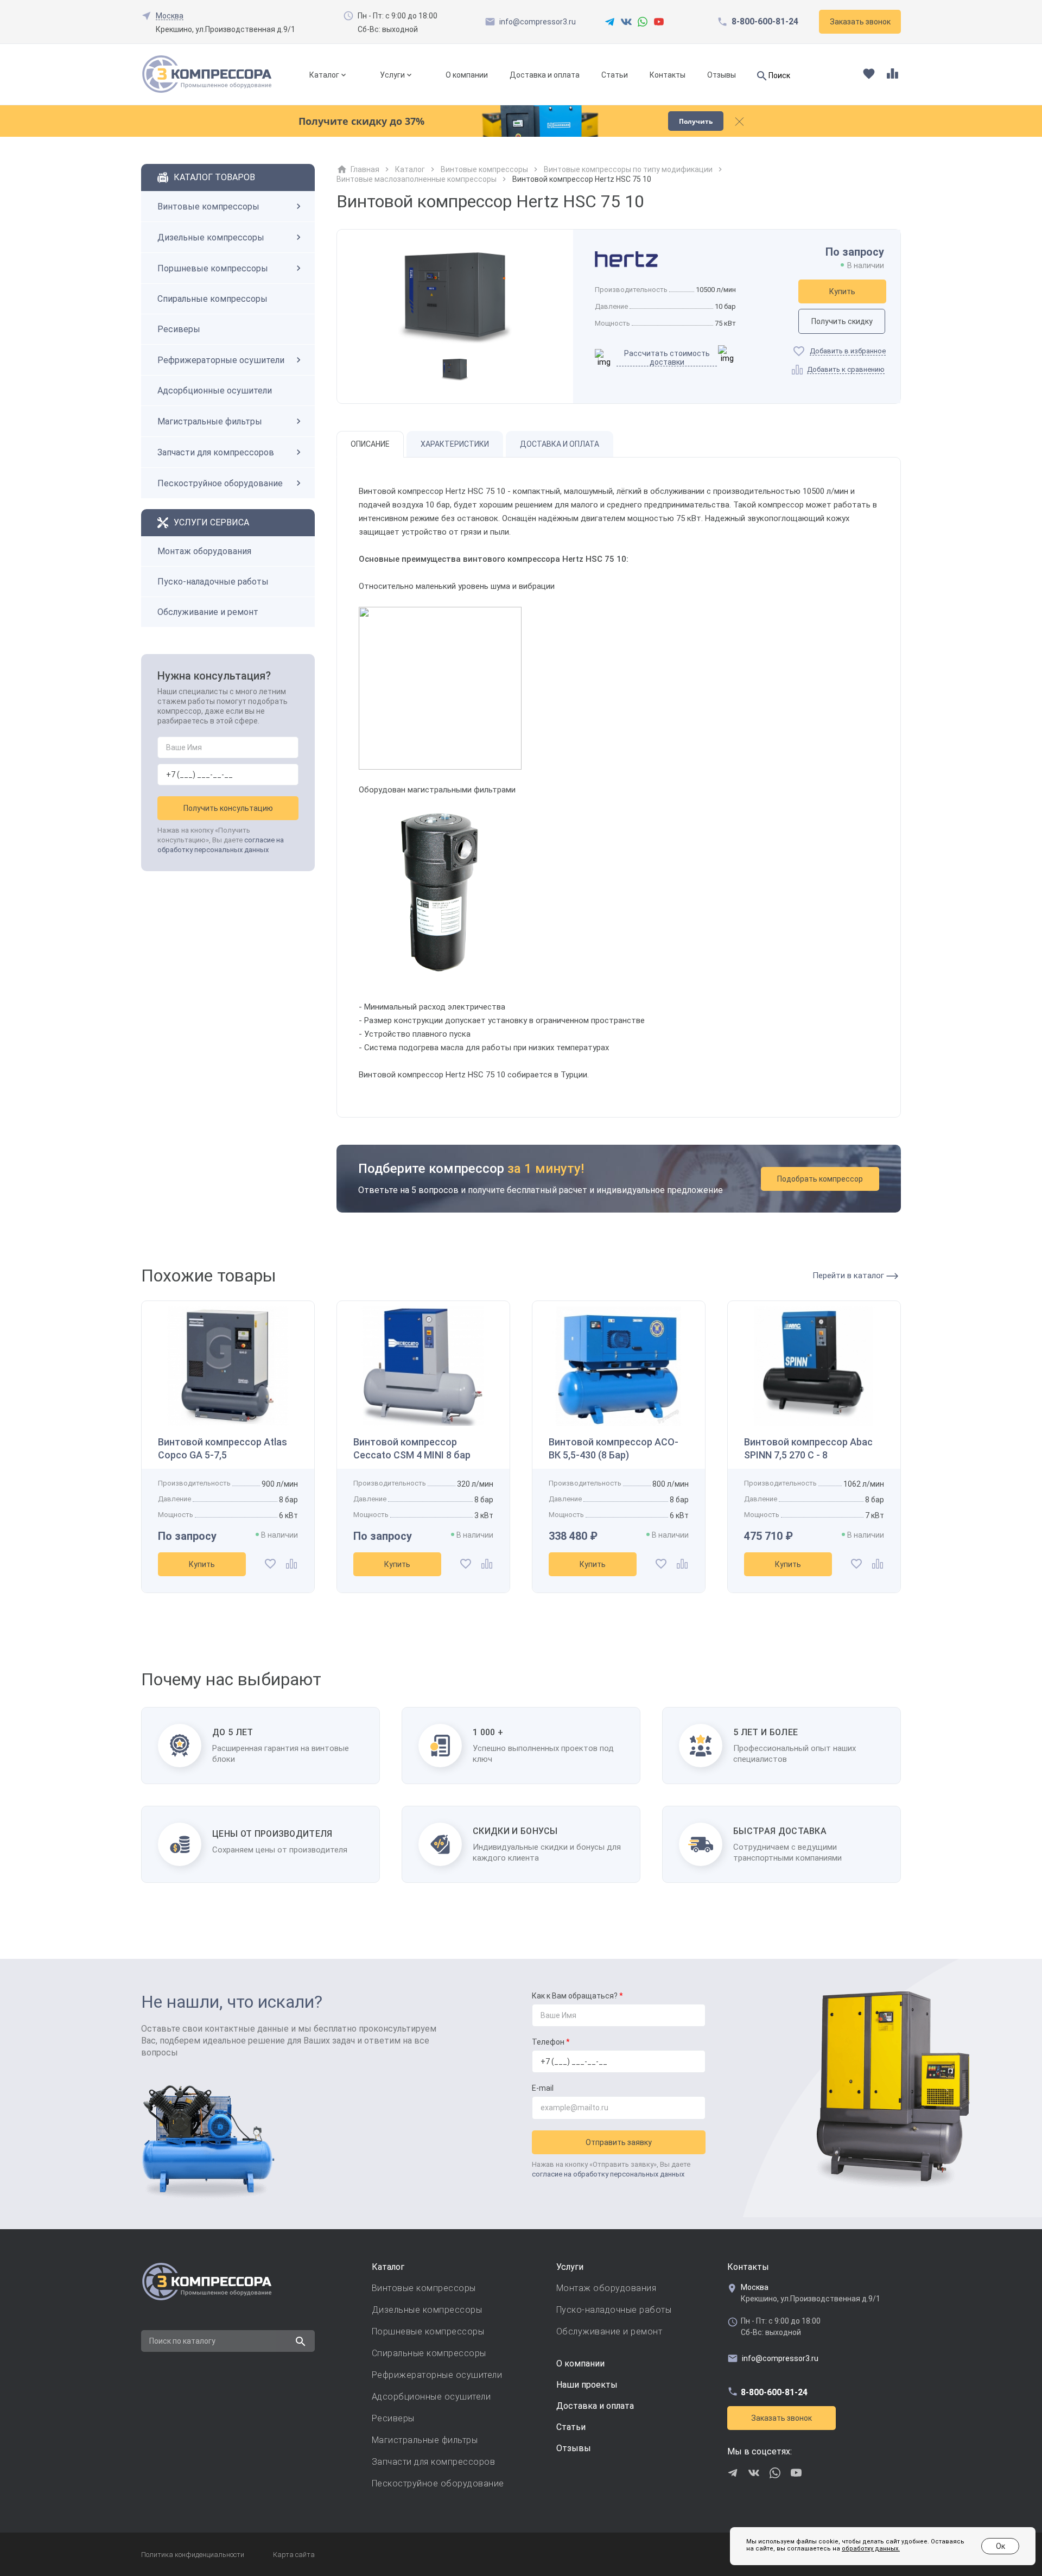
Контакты (668, 75)
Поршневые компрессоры (213, 268)
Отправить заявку (619, 2142)
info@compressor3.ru (538, 22)
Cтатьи (571, 2427)
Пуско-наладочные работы (213, 582)
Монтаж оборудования (204, 551)
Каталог (324, 75)
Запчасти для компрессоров (216, 452)
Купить (842, 291)
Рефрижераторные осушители (221, 360)
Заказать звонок (781, 2418)
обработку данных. (871, 2549)
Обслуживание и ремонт (208, 612)
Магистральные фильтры (210, 421)
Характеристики (455, 444)
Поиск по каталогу (182, 2341)
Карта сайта (294, 2555)
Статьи (615, 75)
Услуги (392, 75)
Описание (370, 444)
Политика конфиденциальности (193, 2555)
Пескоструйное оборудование (220, 483)
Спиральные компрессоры (212, 299)
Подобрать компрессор (820, 1179)
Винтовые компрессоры (208, 207)
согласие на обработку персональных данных (608, 2174)
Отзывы (722, 75)
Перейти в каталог (849, 1276)
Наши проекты (587, 2385)
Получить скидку (842, 321)
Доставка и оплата (545, 75)
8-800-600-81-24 (765, 22)
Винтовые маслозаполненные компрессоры (417, 179)
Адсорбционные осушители (215, 391)
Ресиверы (179, 329)
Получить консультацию (228, 808)
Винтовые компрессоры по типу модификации (628, 169)
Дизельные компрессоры (211, 237)
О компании (467, 75)
